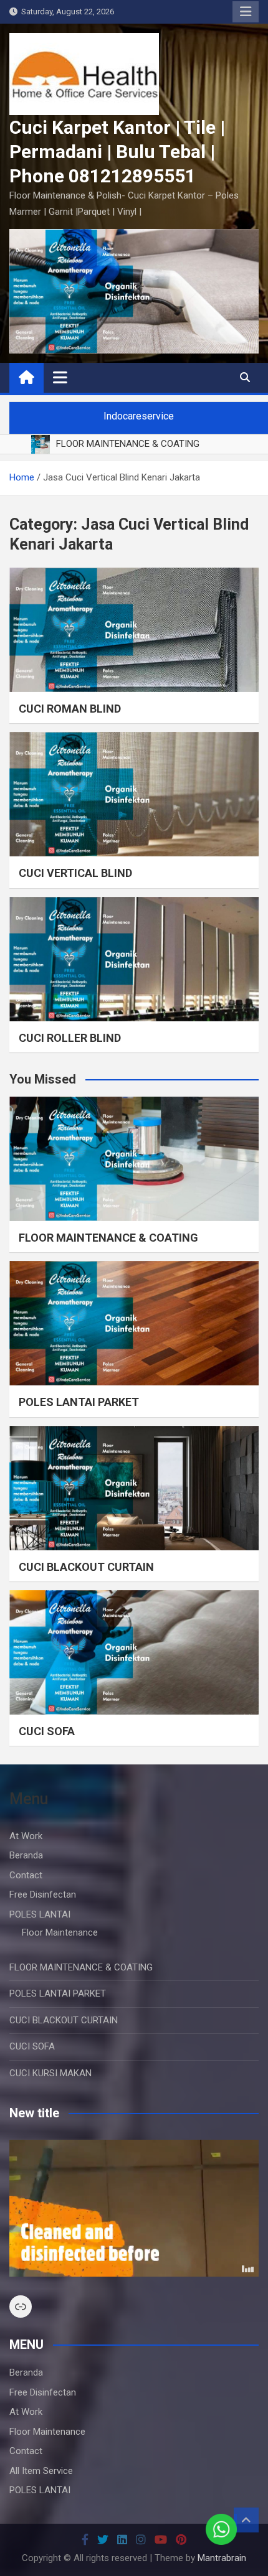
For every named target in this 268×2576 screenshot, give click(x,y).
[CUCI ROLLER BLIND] (134, 959)
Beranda (26, 1855)
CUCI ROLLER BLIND (70, 1038)
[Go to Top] (246, 2520)
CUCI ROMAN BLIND (70, 709)
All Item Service (41, 2471)
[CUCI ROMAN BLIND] (134, 630)
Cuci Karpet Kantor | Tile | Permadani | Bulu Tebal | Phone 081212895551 (117, 152)
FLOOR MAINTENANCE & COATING (108, 1238)
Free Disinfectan (43, 1895)
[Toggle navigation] (60, 377)
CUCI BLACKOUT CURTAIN (86, 1567)
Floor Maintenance (60, 1932)
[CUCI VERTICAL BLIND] (134, 794)
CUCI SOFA (47, 1731)
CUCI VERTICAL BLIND (75, 873)
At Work (26, 1836)
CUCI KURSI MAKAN (50, 2073)
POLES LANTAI (40, 1914)
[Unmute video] (134, 2208)
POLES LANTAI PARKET (79, 1402)
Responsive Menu (246, 12)
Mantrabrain (222, 2558)
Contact (26, 1875)
